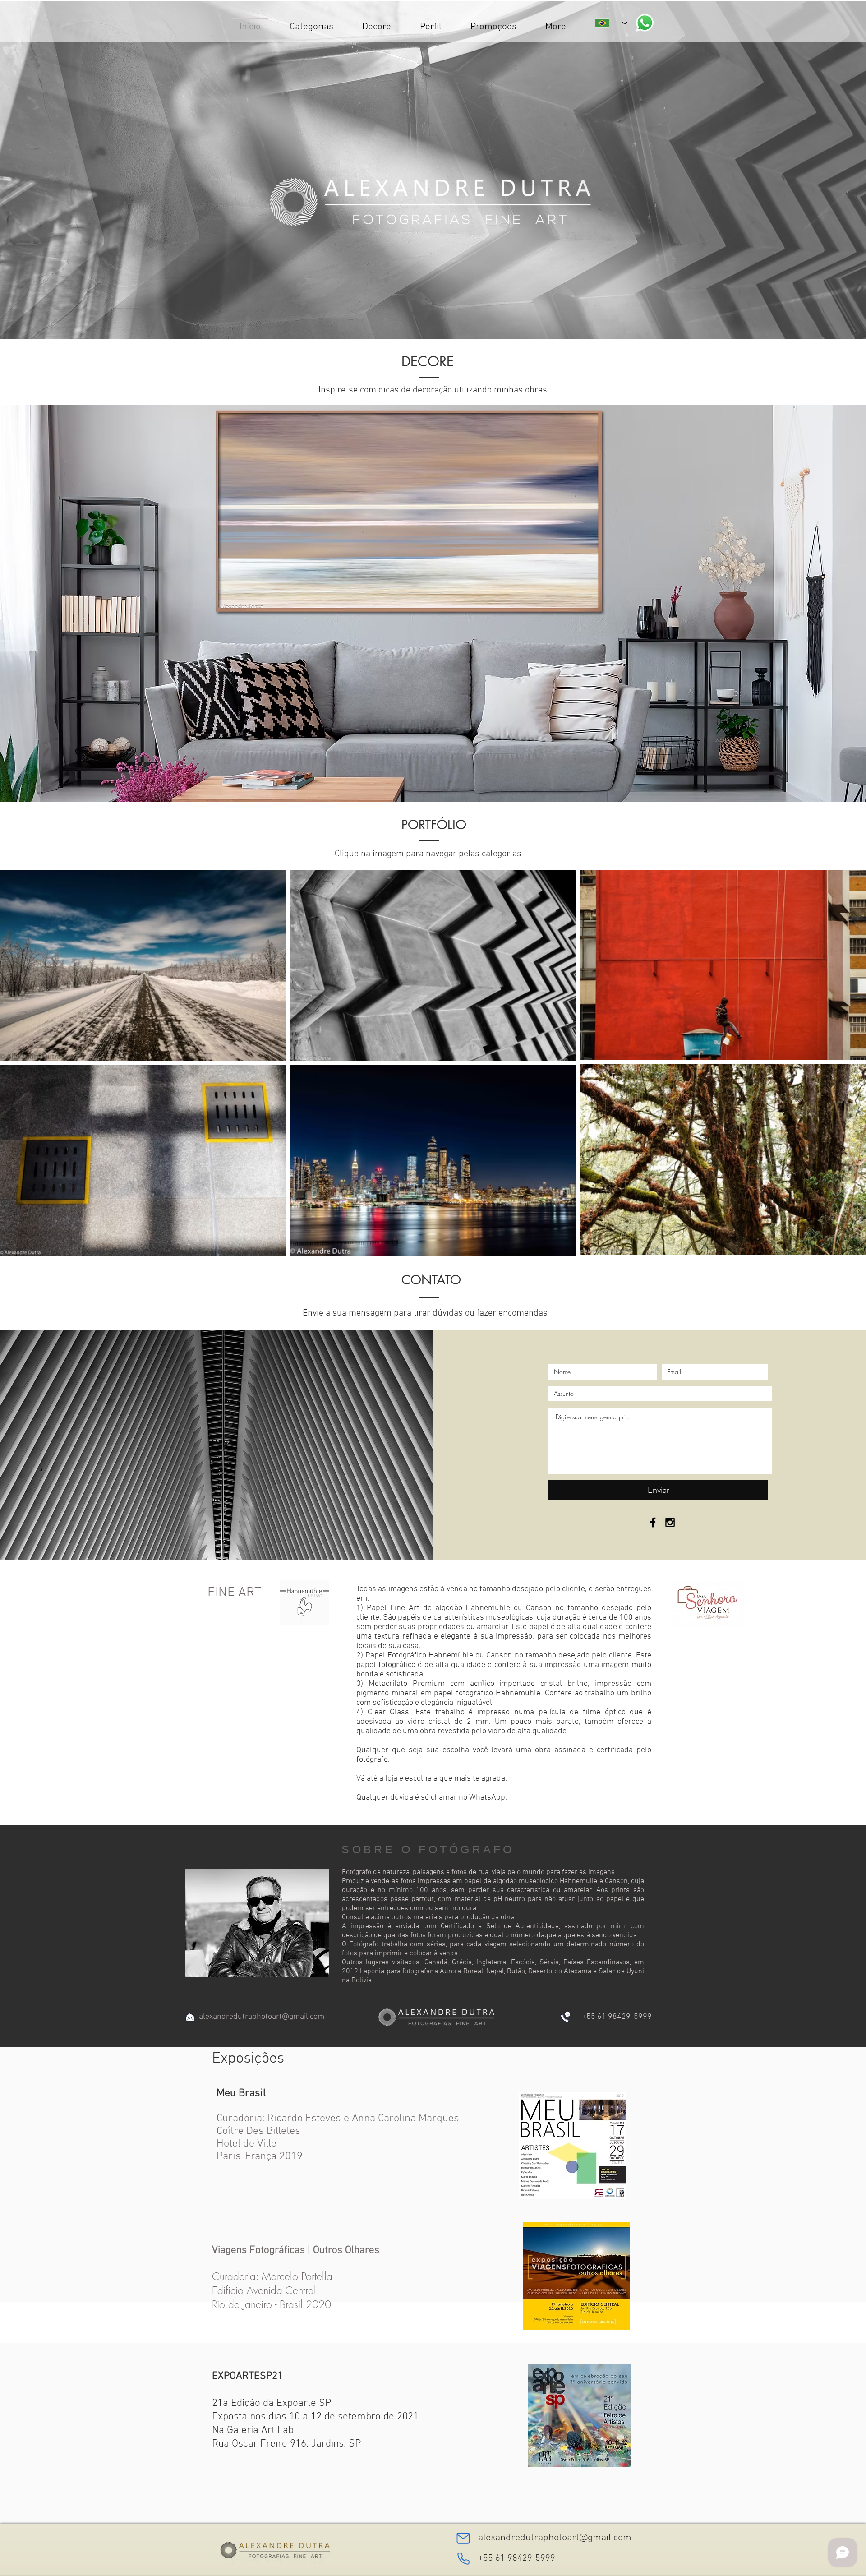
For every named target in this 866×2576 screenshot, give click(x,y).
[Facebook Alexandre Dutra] (653, 1522)
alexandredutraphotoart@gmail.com (262, 2017)
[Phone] (463, 2558)
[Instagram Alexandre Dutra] (670, 1522)
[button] (433, 604)
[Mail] (463, 2538)
